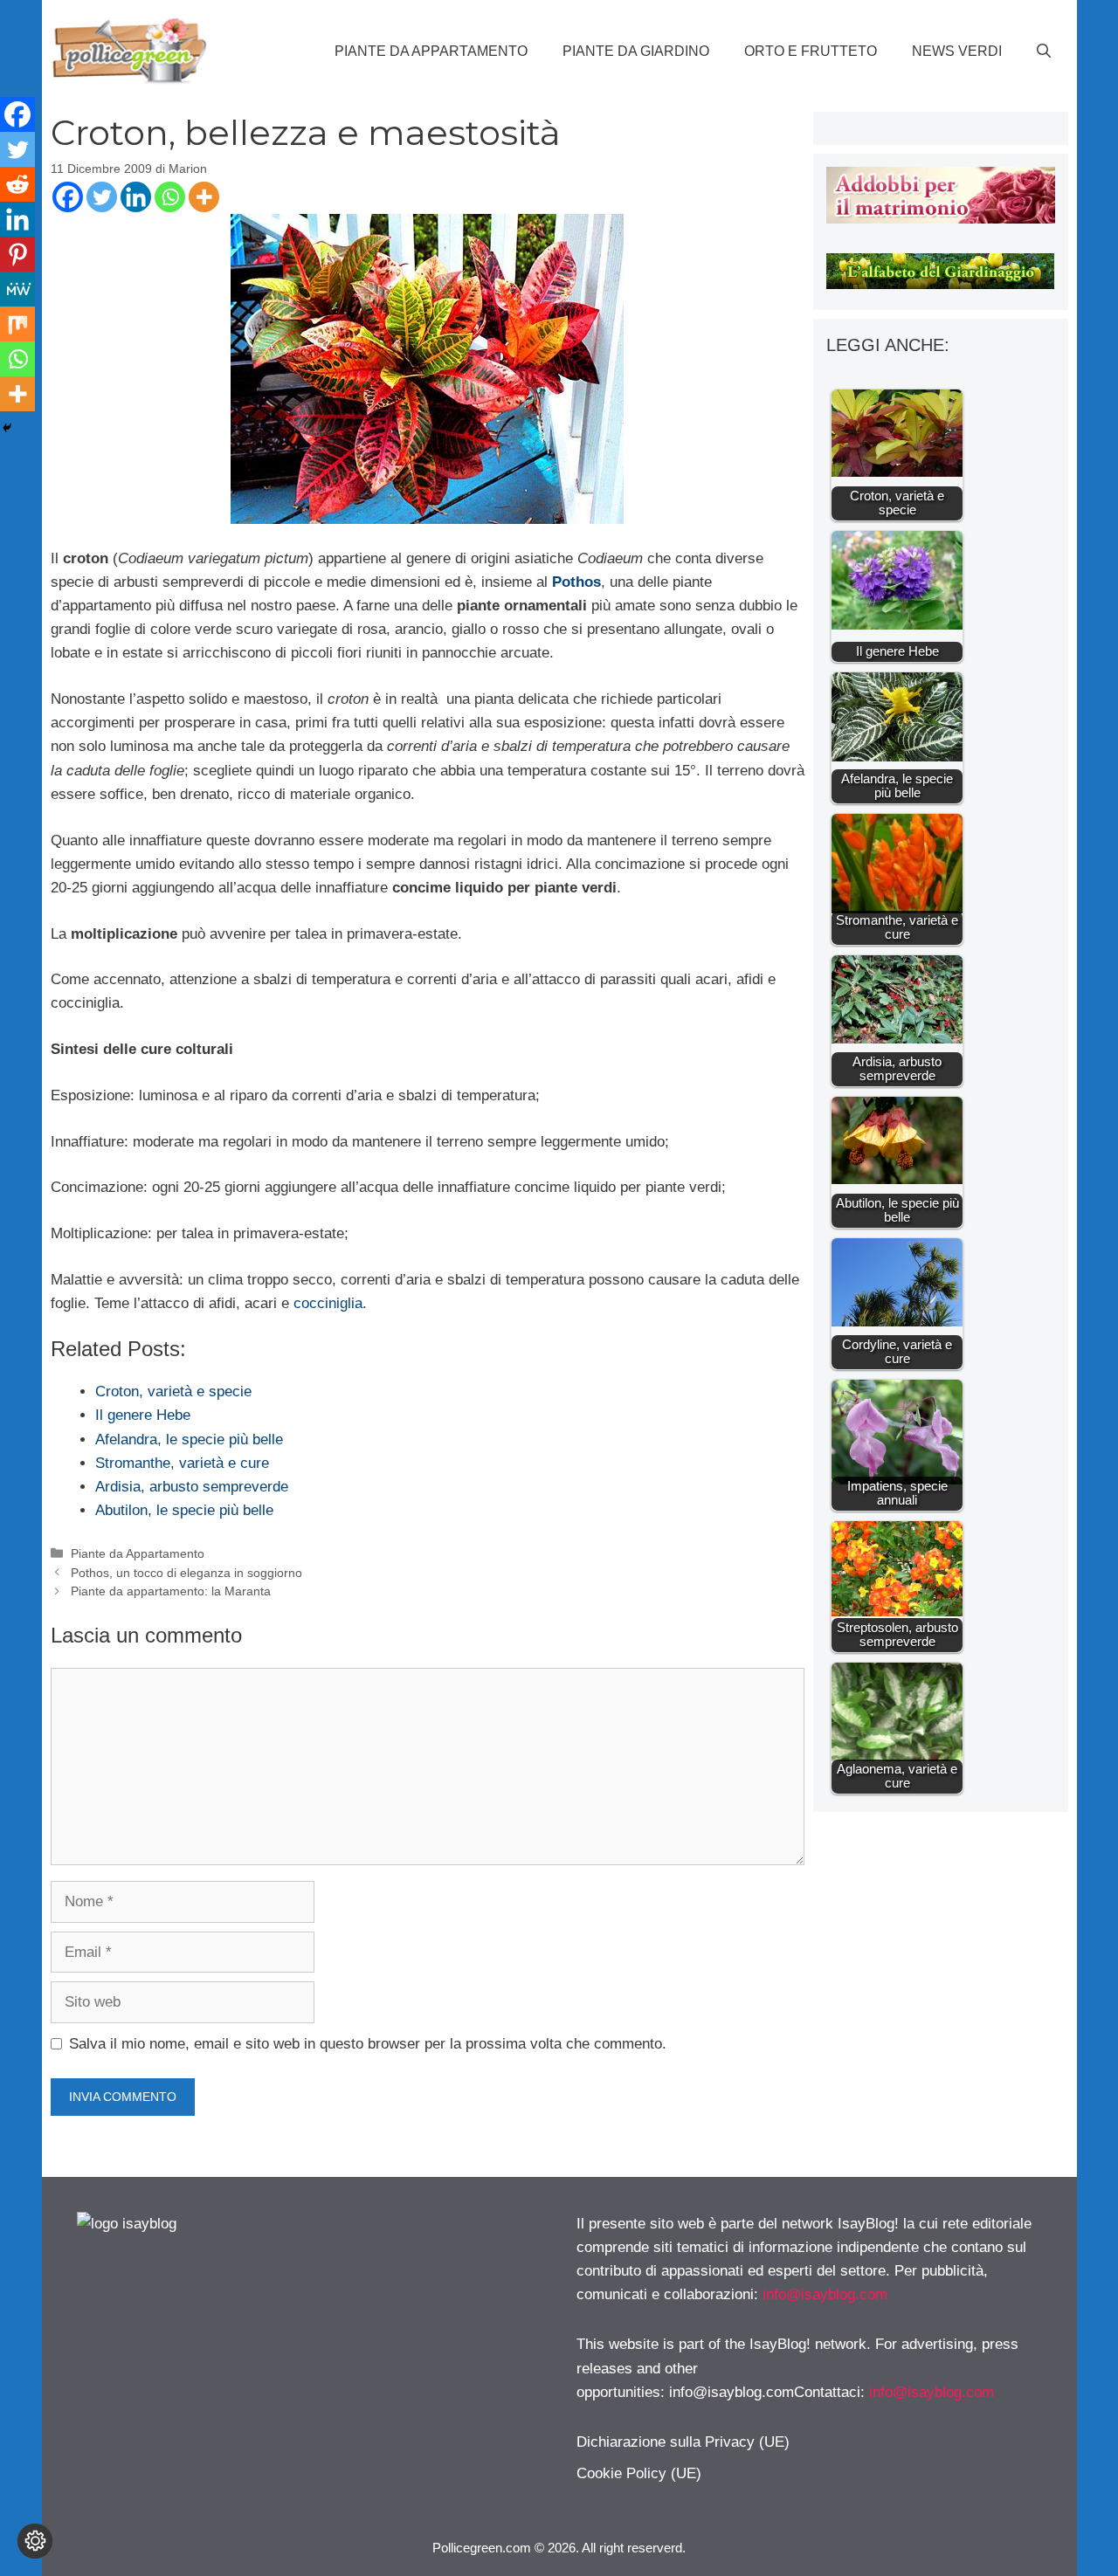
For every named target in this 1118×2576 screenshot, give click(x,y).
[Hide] (7, 428)
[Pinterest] (17, 254)
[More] (204, 197)
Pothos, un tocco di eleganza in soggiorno (186, 1573)
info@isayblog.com (825, 2294)
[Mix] (17, 324)
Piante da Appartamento (431, 51)
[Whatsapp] (170, 197)
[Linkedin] (136, 197)
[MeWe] (17, 289)
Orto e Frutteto (811, 51)
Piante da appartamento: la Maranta (171, 1591)
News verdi (957, 51)
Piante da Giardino (636, 51)
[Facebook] (68, 197)
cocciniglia (328, 1303)
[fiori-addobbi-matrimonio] (940, 219)
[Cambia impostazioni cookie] (35, 2541)
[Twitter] (102, 197)
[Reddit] (17, 184)
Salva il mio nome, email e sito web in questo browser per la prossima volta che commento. (368, 2044)
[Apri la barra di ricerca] (1044, 52)
